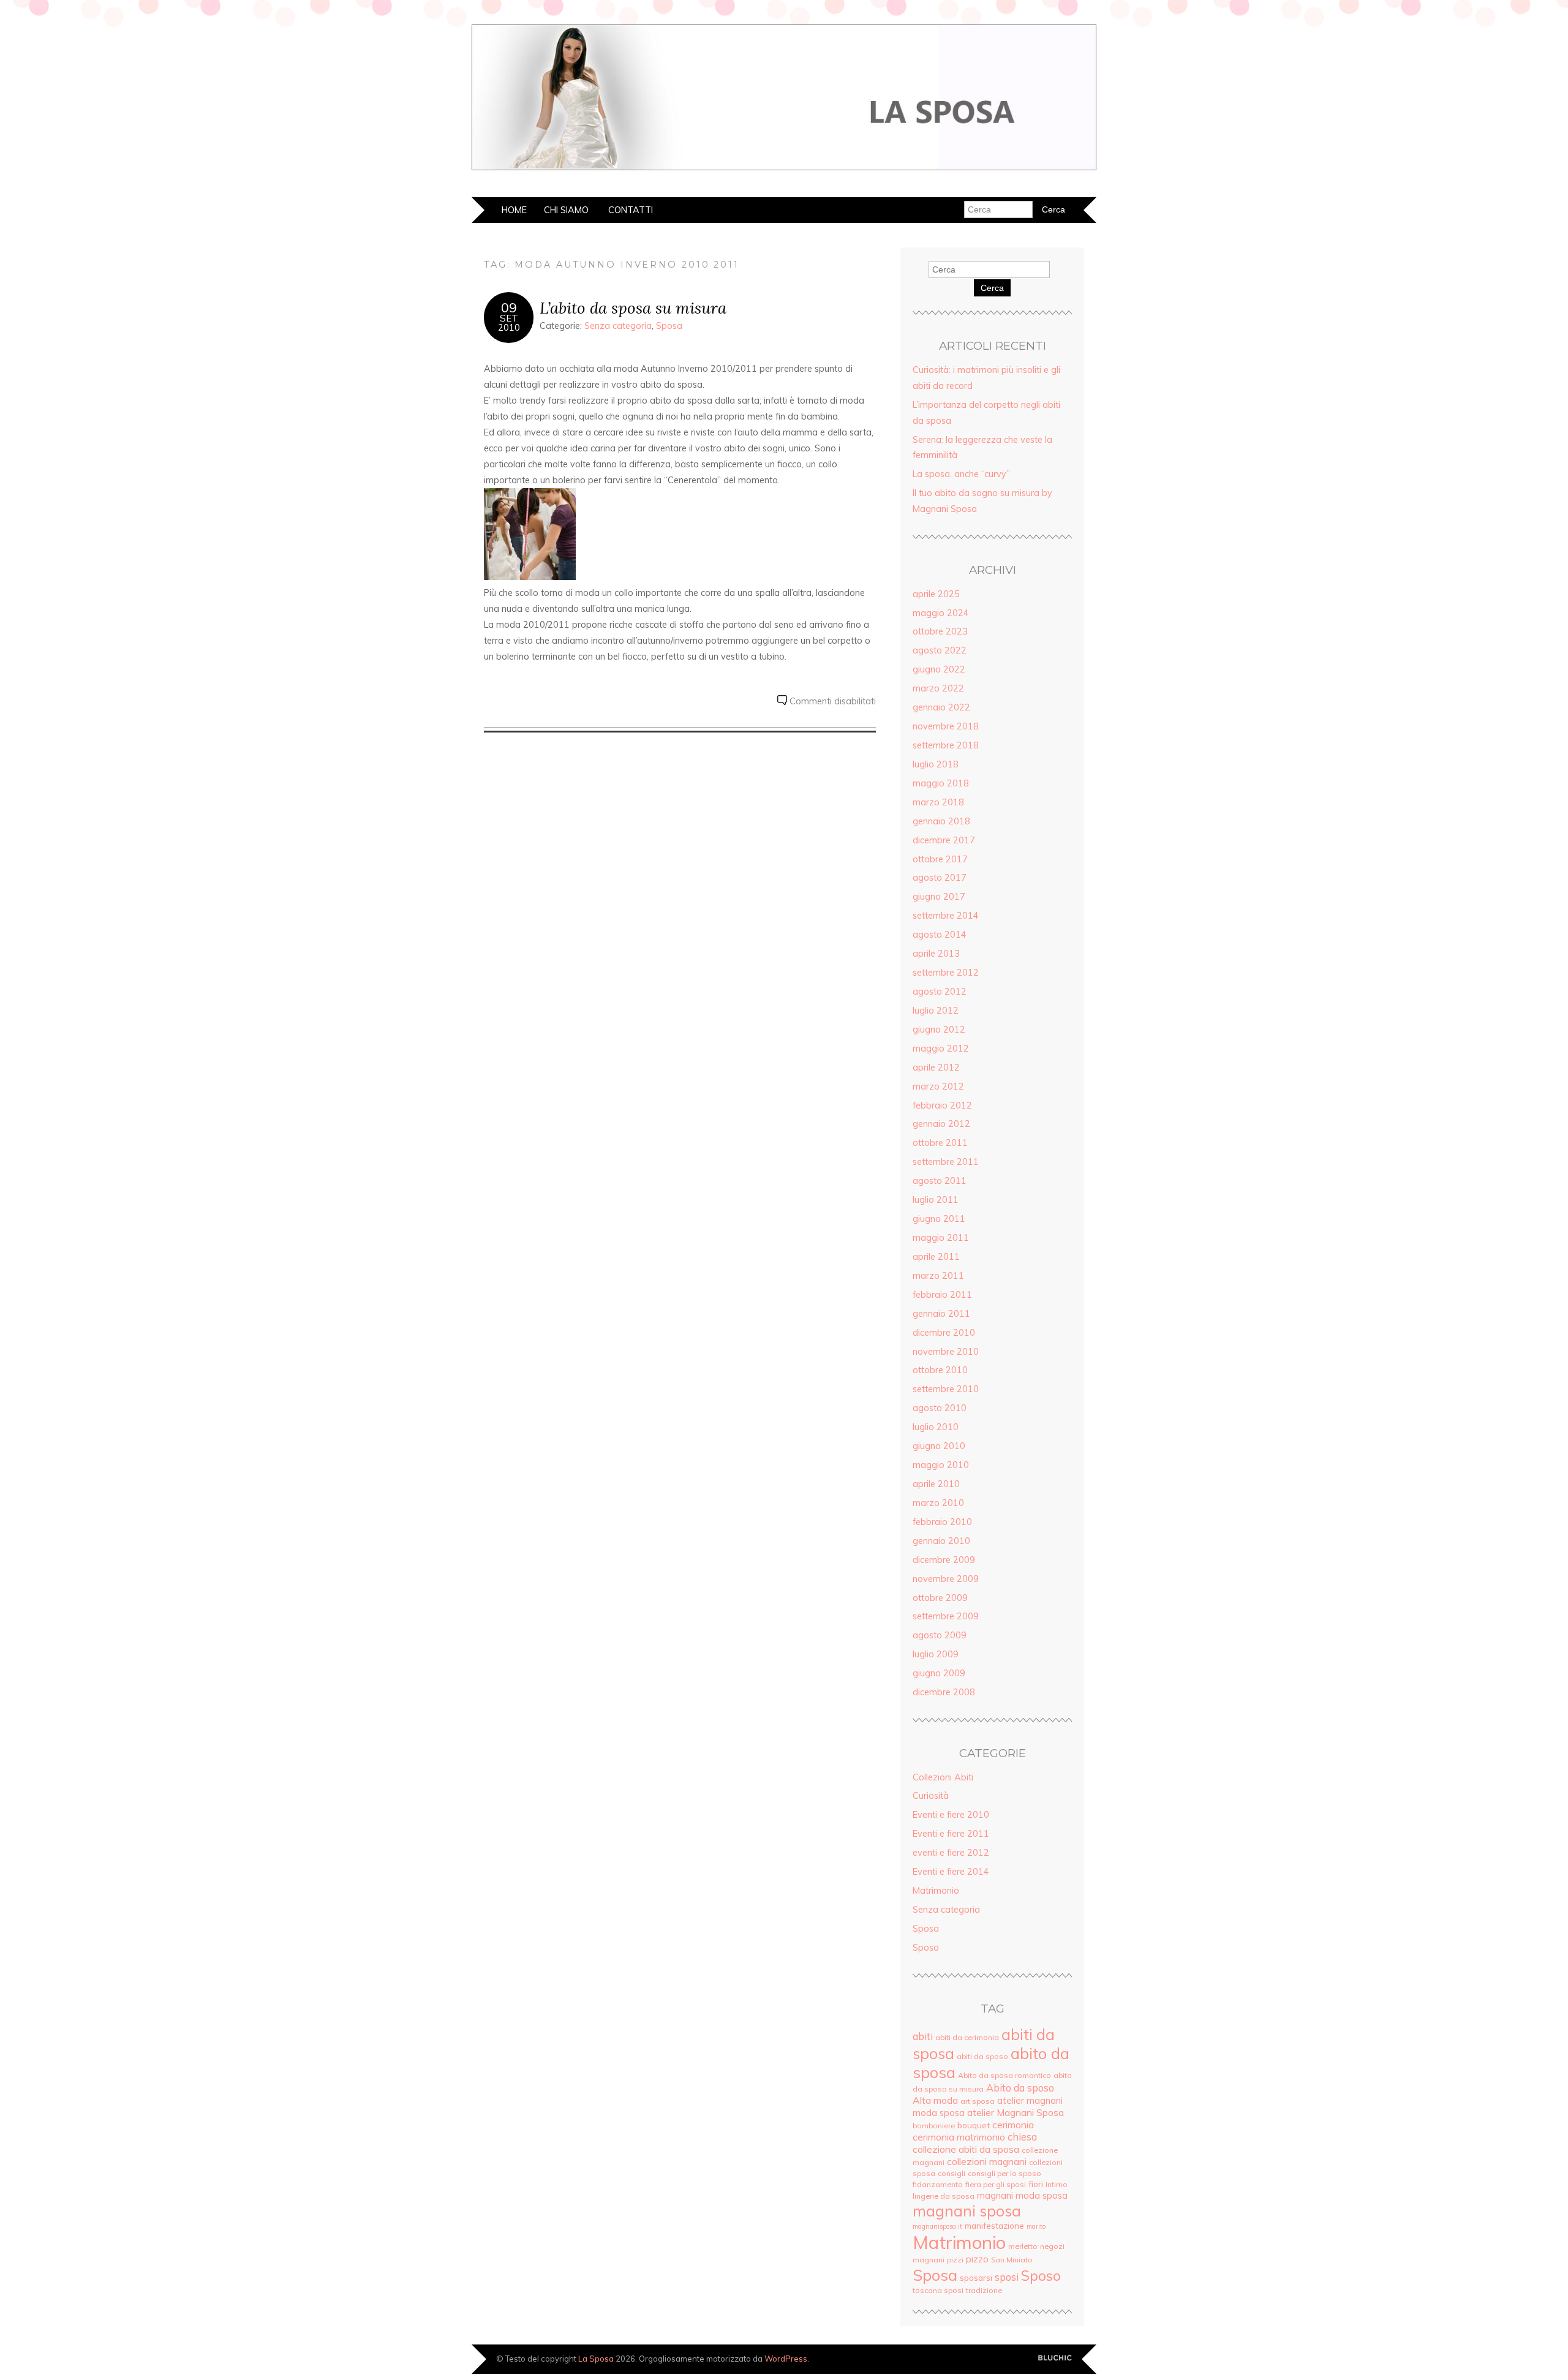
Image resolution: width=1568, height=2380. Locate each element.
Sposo (926, 1948)
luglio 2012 (936, 1011)
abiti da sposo (982, 2056)
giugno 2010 (939, 1446)
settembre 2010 (946, 1389)
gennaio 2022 (941, 707)
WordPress (786, 2359)
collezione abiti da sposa (966, 2149)
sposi (1007, 2277)
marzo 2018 (938, 802)
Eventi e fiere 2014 (951, 1872)
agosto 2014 (940, 935)
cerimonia (1013, 2125)
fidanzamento (938, 2184)
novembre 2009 (946, 1579)
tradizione (984, 2290)
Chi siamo (566, 210)
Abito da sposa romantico (1005, 2075)
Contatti (631, 210)
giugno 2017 (939, 897)
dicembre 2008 (944, 1692)
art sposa (978, 2101)
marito (1036, 2226)
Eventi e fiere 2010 (951, 1815)
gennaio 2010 (941, 1541)
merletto (1023, 2246)
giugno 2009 (939, 1673)
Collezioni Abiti (943, 1777)
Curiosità (931, 1796)
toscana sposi (938, 2290)
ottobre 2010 (940, 1370)
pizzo (977, 2259)
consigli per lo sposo (1005, 2173)
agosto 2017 (940, 878)
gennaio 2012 (941, 1124)
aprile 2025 (936, 594)
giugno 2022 (939, 669)
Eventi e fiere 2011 (951, 1834)
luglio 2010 (936, 1427)
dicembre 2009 (944, 1560)
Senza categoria (618, 326)
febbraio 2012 (942, 1105)
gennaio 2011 (941, 1314)
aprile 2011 (936, 1257)
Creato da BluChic (1055, 2358)
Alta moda (935, 2100)
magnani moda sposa (1022, 2195)
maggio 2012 (941, 1049)
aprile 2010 (936, 1484)
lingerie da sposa (944, 2196)
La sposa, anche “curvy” (961, 474)
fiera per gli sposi (996, 2184)
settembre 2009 (946, 1616)
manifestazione (994, 2225)
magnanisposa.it (937, 2226)
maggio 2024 (941, 613)
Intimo (1057, 2184)
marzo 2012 (938, 1086)
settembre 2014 (946, 916)
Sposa (669, 326)
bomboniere (934, 2126)
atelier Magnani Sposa (1016, 2112)
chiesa (1022, 2137)
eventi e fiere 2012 (951, 1853)
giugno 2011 (939, 1219)
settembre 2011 (946, 1162)
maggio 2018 (941, 783)
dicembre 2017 (944, 840)
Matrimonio (936, 1891)
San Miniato (1012, 2260)
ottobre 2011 (940, 1143)
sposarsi (976, 2277)
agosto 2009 (940, 1635)
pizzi (955, 2260)
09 (509, 307)
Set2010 (509, 323)
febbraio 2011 (942, 1295)
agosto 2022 (940, 650)
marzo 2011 (938, 1276)
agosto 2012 (940, 992)
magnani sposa (967, 2211)
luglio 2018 (936, 764)
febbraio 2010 (942, 1522)
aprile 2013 (936, 954)
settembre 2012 (946, 973)
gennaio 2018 (941, 821)
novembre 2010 (946, 1352)
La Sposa (596, 2359)
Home (514, 210)
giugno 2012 (939, 1030)
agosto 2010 (940, 1408)
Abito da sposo (1020, 2088)
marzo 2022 (938, 688)
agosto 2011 (940, 1181)
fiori (1036, 2184)
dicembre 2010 (944, 1333)
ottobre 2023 (940, 631)
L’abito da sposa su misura (633, 308)
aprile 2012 (936, 1068)
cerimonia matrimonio (959, 2137)
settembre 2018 (946, 745)
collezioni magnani (987, 2161)
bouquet (974, 2125)
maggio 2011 (941, 1238)
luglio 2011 (936, 1200)
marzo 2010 (938, 1503)
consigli (952, 2173)
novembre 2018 (946, 726)
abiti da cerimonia (967, 2037)
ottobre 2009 (940, 1598)
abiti (923, 2036)
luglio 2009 (936, 1654)
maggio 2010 (941, 1465)
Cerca (992, 288)
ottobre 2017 (940, 859)
